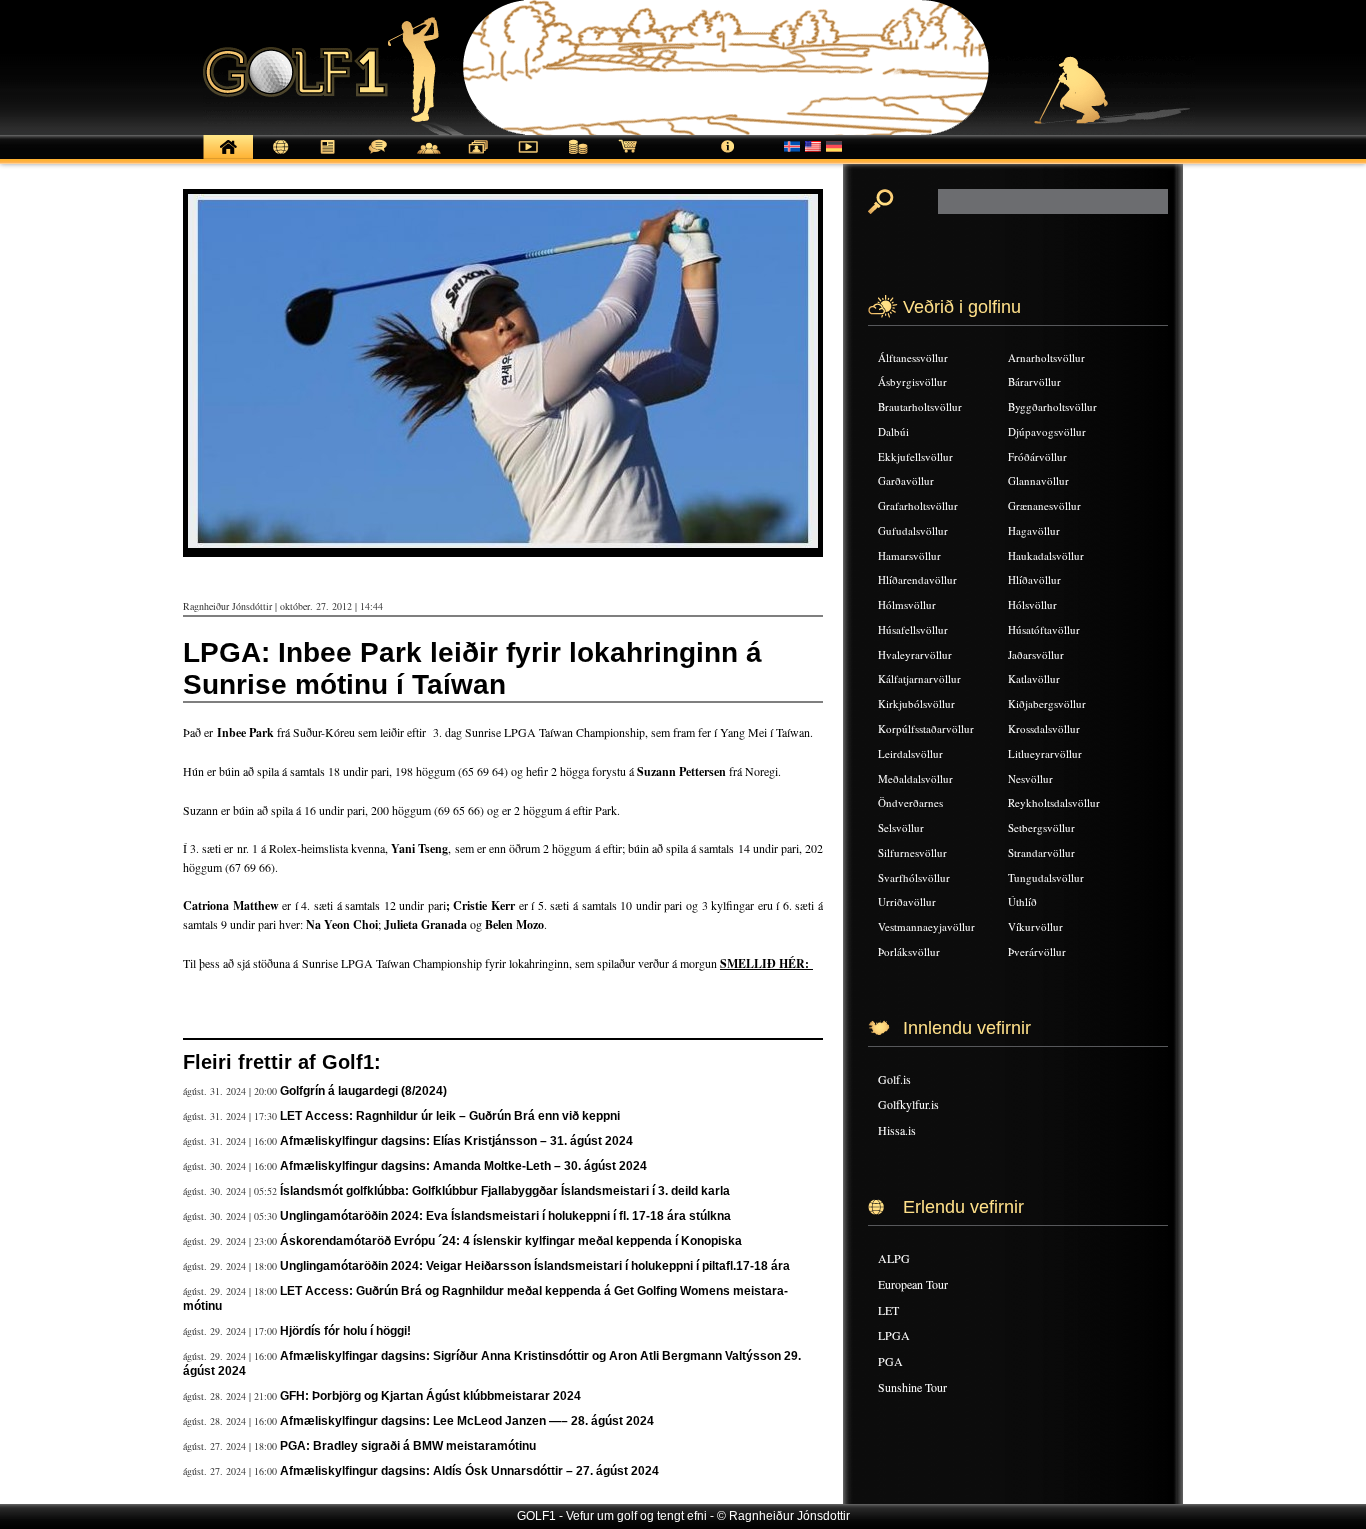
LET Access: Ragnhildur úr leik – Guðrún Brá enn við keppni (450, 1116)
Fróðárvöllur (1037, 456)
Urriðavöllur (907, 901)
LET (888, 1310)
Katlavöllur (1034, 678)
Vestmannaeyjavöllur (926, 926)
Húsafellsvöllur (913, 629)
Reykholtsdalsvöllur (1054, 802)
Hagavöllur (1034, 530)
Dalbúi (893, 431)
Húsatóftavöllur (1044, 629)
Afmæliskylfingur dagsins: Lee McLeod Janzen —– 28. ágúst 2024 (467, 1421)
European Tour (913, 1284)
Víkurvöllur (1035, 926)
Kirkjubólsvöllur (916, 703)
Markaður (578, 157)
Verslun (628, 157)
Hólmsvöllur (907, 604)
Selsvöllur (901, 827)
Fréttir (278, 157)
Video (528, 157)
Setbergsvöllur (1041, 827)
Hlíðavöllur (1034, 579)
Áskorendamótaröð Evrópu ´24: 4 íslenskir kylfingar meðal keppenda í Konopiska (511, 1241)
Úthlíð (1022, 901)
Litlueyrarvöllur (1045, 753)
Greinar (328, 157)
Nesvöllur (1030, 778)
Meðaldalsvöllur (915, 778)
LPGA (894, 1335)
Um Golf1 (728, 157)
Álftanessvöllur (913, 357)
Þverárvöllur (1037, 951)
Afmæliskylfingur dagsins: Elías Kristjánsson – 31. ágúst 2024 (456, 1141)
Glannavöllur (1038, 480)
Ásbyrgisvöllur (912, 381)
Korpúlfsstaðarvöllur (926, 728)
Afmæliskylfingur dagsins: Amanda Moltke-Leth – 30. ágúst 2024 (463, 1166)
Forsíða (228, 157)
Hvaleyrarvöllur (915, 654)
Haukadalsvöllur (1046, 555)
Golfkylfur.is (908, 1104)
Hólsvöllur (1032, 604)
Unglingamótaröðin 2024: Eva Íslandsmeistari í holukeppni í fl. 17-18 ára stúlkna (505, 1216)
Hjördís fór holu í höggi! (345, 1331)
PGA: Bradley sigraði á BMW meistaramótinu (408, 1446)
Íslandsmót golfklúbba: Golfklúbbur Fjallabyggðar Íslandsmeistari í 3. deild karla (505, 1191)
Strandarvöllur (1041, 852)
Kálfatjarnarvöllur (919, 678)
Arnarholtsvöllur (1046, 357)
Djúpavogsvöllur (1047, 431)
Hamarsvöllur (909, 555)
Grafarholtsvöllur (918, 505)
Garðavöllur (906, 480)
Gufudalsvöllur (913, 530)
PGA (890, 1361)
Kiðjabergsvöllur (1047, 703)
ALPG (894, 1258)
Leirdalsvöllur (910, 753)
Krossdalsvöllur (1044, 728)
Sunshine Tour (912, 1387)
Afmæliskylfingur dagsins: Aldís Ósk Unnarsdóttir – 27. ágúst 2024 (469, 1471)
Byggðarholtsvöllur (1052, 406)
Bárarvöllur (1034, 381)
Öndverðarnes (910, 802)
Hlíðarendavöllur (917, 579)
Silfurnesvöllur (912, 852)
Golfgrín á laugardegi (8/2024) (363, 1091)
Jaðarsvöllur (1036, 654)
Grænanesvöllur (1044, 505)
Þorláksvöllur (909, 951)
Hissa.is (897, 1130)
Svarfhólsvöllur (914, 877)
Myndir (478, 157)
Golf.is (894, 1079)
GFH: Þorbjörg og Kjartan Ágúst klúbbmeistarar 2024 (430, 1396)
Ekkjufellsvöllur (915, 456)
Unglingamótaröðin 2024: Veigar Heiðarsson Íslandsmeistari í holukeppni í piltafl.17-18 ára (535, 1266)
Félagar (428, 157)
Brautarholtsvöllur (920, 406)
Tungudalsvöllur (1046, 877)
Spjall (378, 157)
